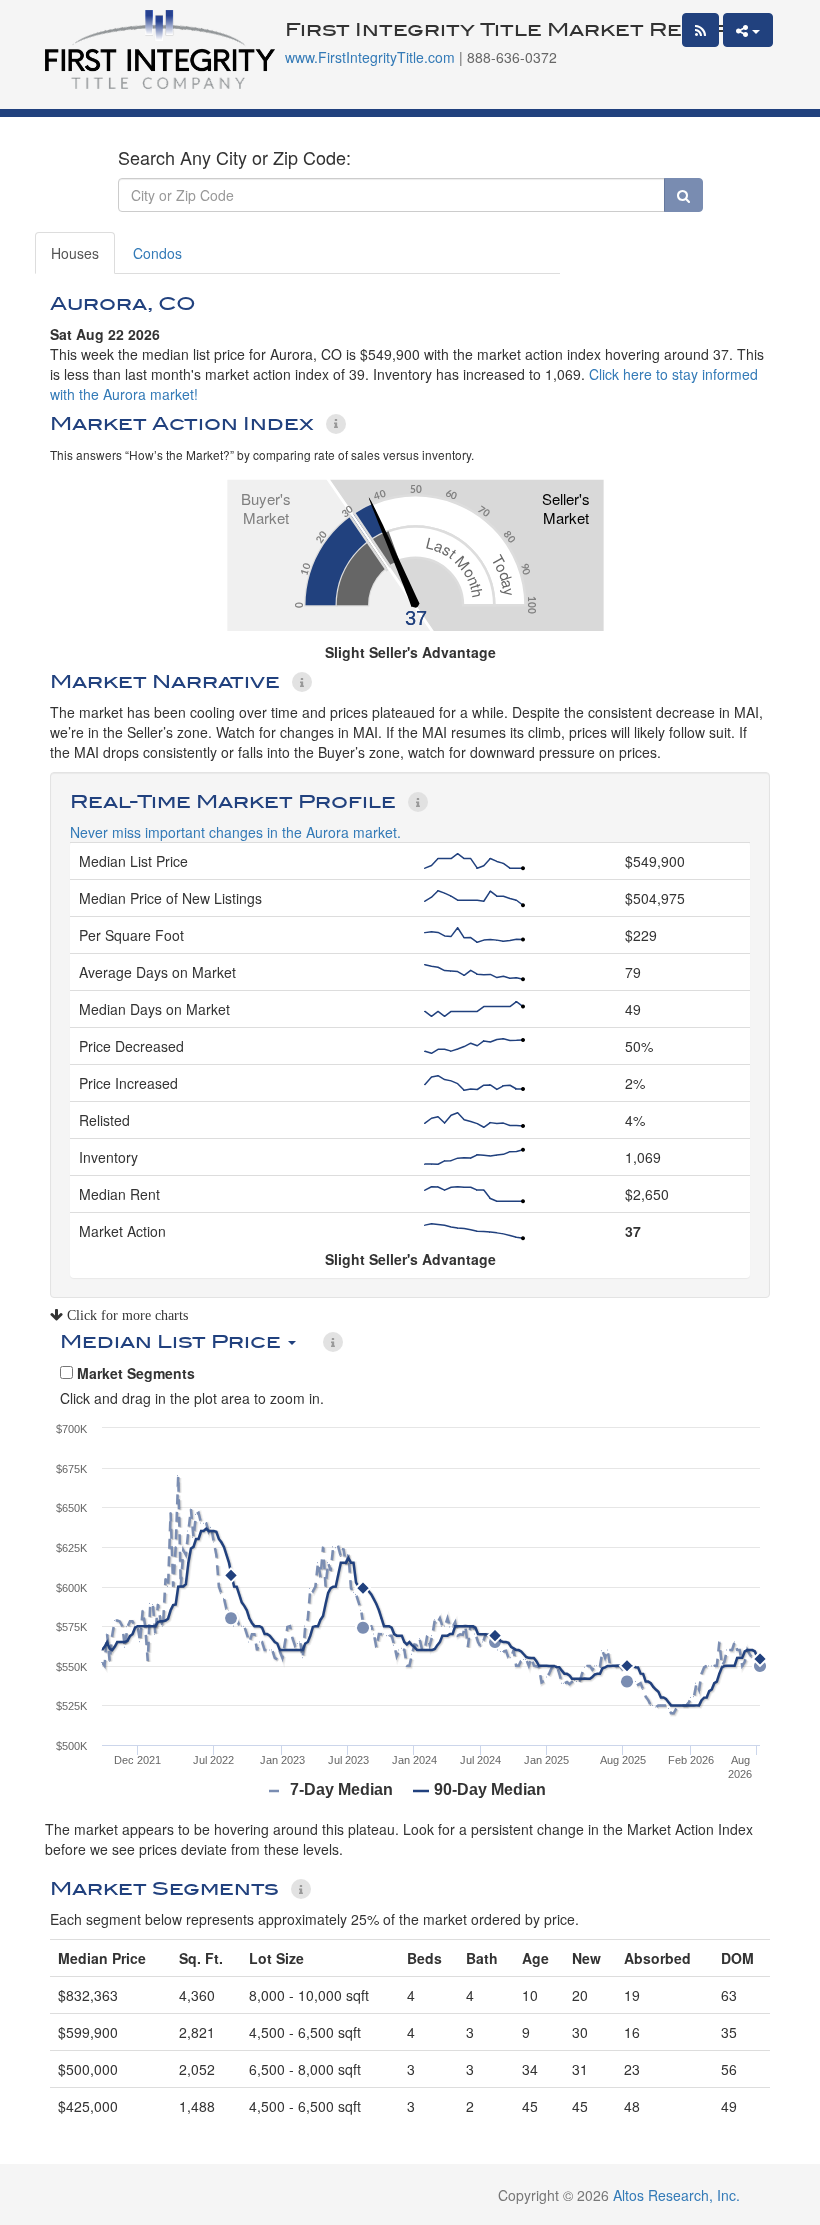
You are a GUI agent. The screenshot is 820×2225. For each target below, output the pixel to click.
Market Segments (134, 1373)
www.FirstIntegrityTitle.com (370, 57)
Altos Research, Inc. (676, 2195)
